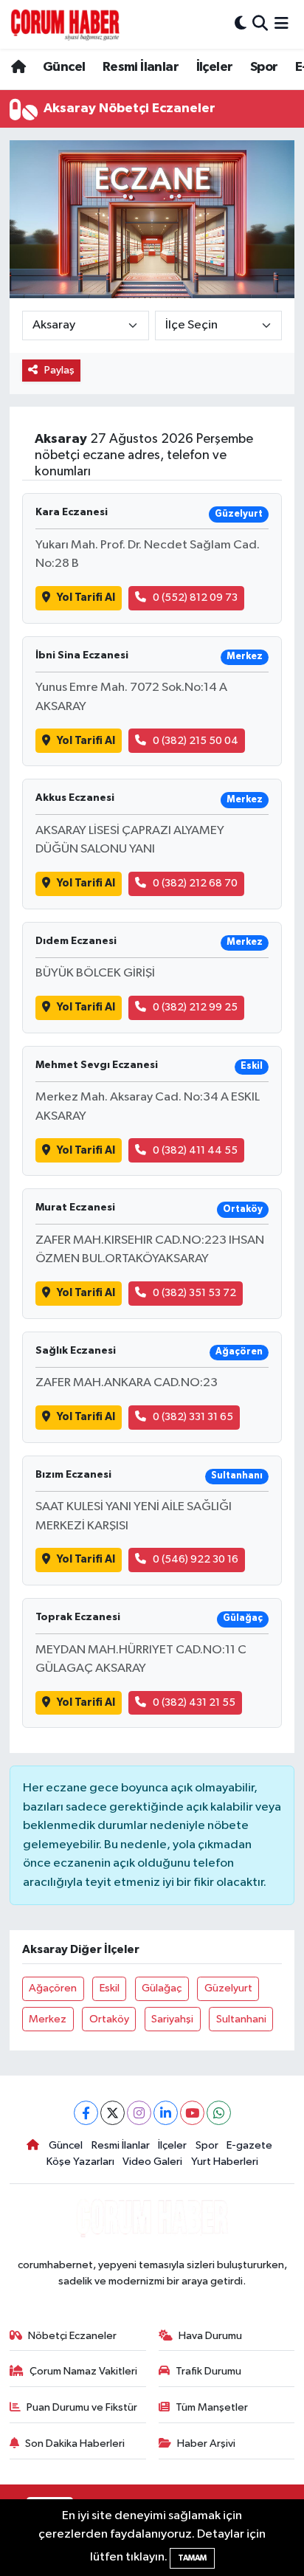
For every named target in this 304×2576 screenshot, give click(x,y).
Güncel (64, 67)
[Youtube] (192, 2113)
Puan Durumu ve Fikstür (82, 2407)
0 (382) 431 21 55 (194, 1702)
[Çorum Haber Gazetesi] (65, 24)
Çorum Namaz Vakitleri (83, 2371)
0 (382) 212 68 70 (195, 883)
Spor (264, 67)
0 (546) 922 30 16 (196, 1559)
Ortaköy (109, 2019)
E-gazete (249, 2145)
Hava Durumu (210, 2336)
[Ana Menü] (281, 24)
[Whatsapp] (219, 2113)
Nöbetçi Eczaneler (72, 2336)
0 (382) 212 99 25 (195, 1007)
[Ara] (260, 24)
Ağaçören (53, 1988)
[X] (113, 2113)
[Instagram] (139, 2113)
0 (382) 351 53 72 (194, 1293)
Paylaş (59, 370)
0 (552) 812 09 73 (195, 597)
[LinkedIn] (166, 2113)
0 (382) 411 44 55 (195, 1150)
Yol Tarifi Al (86, 597)
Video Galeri (152, 2162)
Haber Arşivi (206, 2444)
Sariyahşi (172, 2019)
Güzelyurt (228, 1988)
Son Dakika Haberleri (75, 2444)
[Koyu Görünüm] (241, 24)
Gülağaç (162, 1988)
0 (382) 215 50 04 (196, 741)
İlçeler (215, 67)
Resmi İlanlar (141, 67)
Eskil (110, 1988)
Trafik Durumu (208, 2371)
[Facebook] (86, 2113)
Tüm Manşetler (212, 2407)
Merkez (48, 2019)
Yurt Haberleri (225, 2162)
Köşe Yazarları (80, 2162)
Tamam (192, 2558)
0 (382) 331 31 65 (193, 1417)
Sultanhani (241, 2019)
